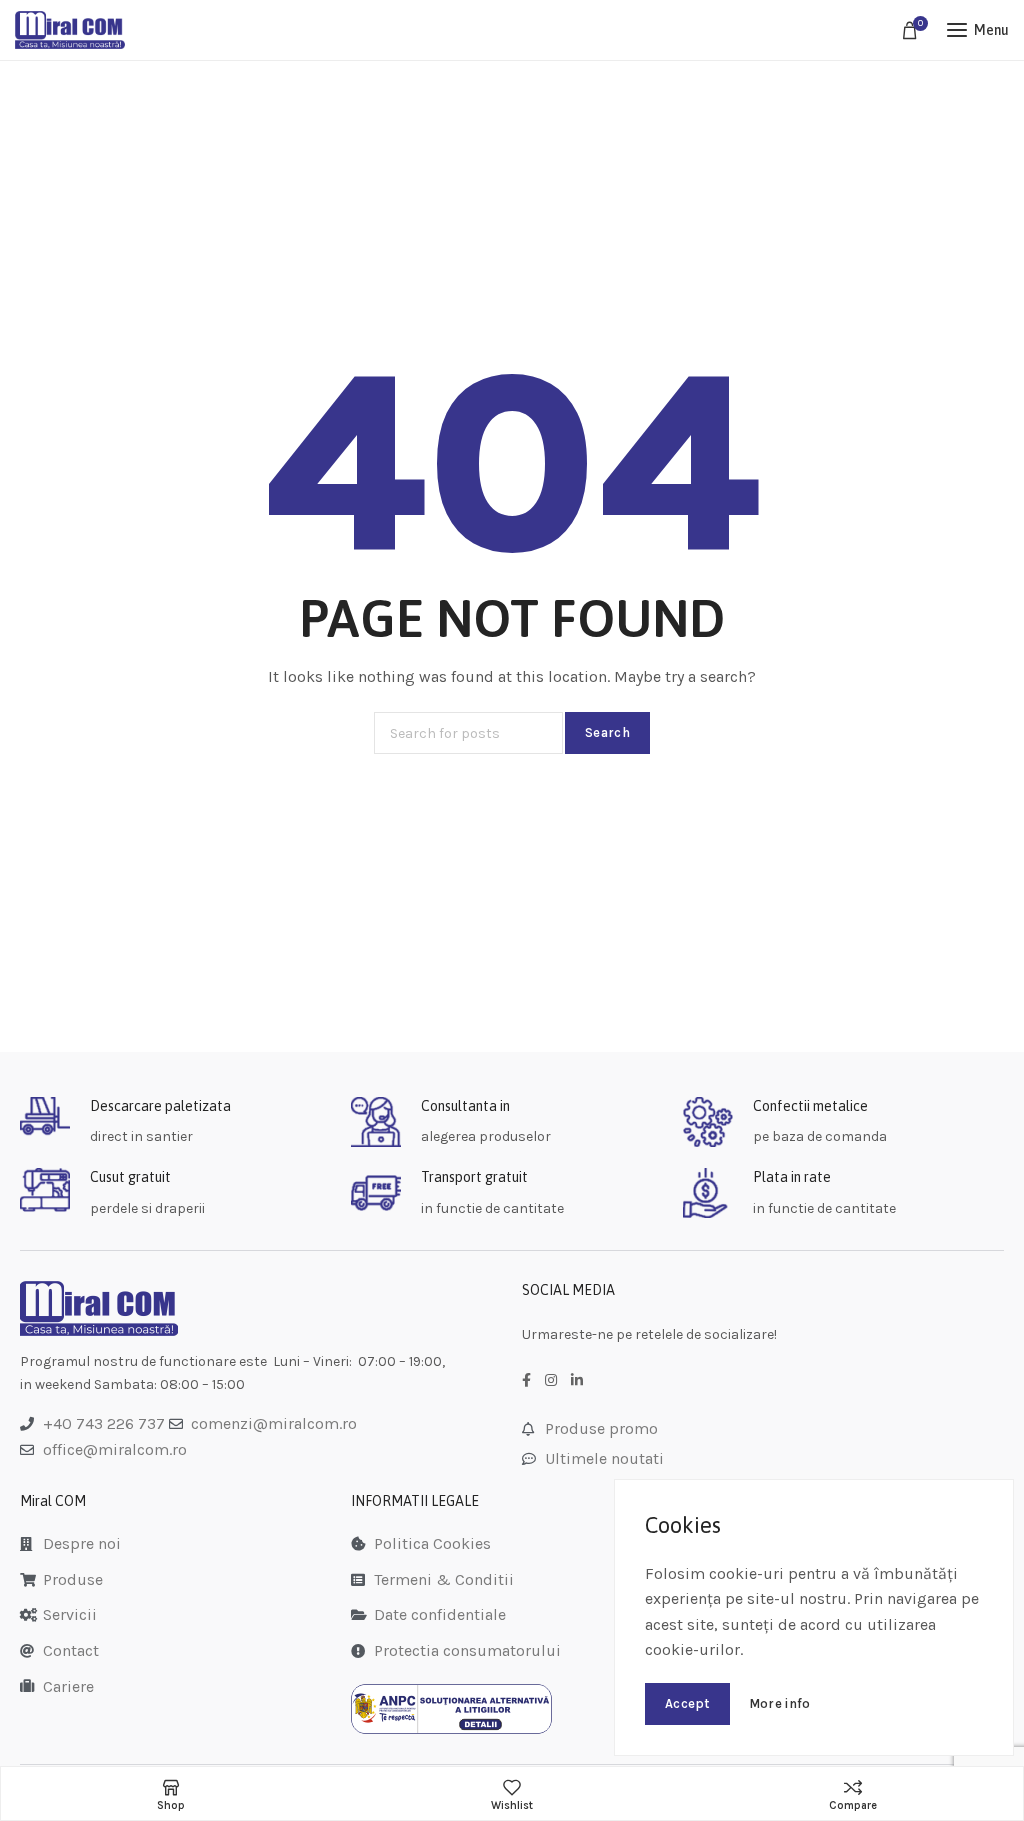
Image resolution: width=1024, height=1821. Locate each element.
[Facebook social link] (526, 1381)
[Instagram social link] (551, 1381)
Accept (687, 1703)
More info (780, 1703)
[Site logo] (70, 30)
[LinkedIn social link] (577, 1381)
